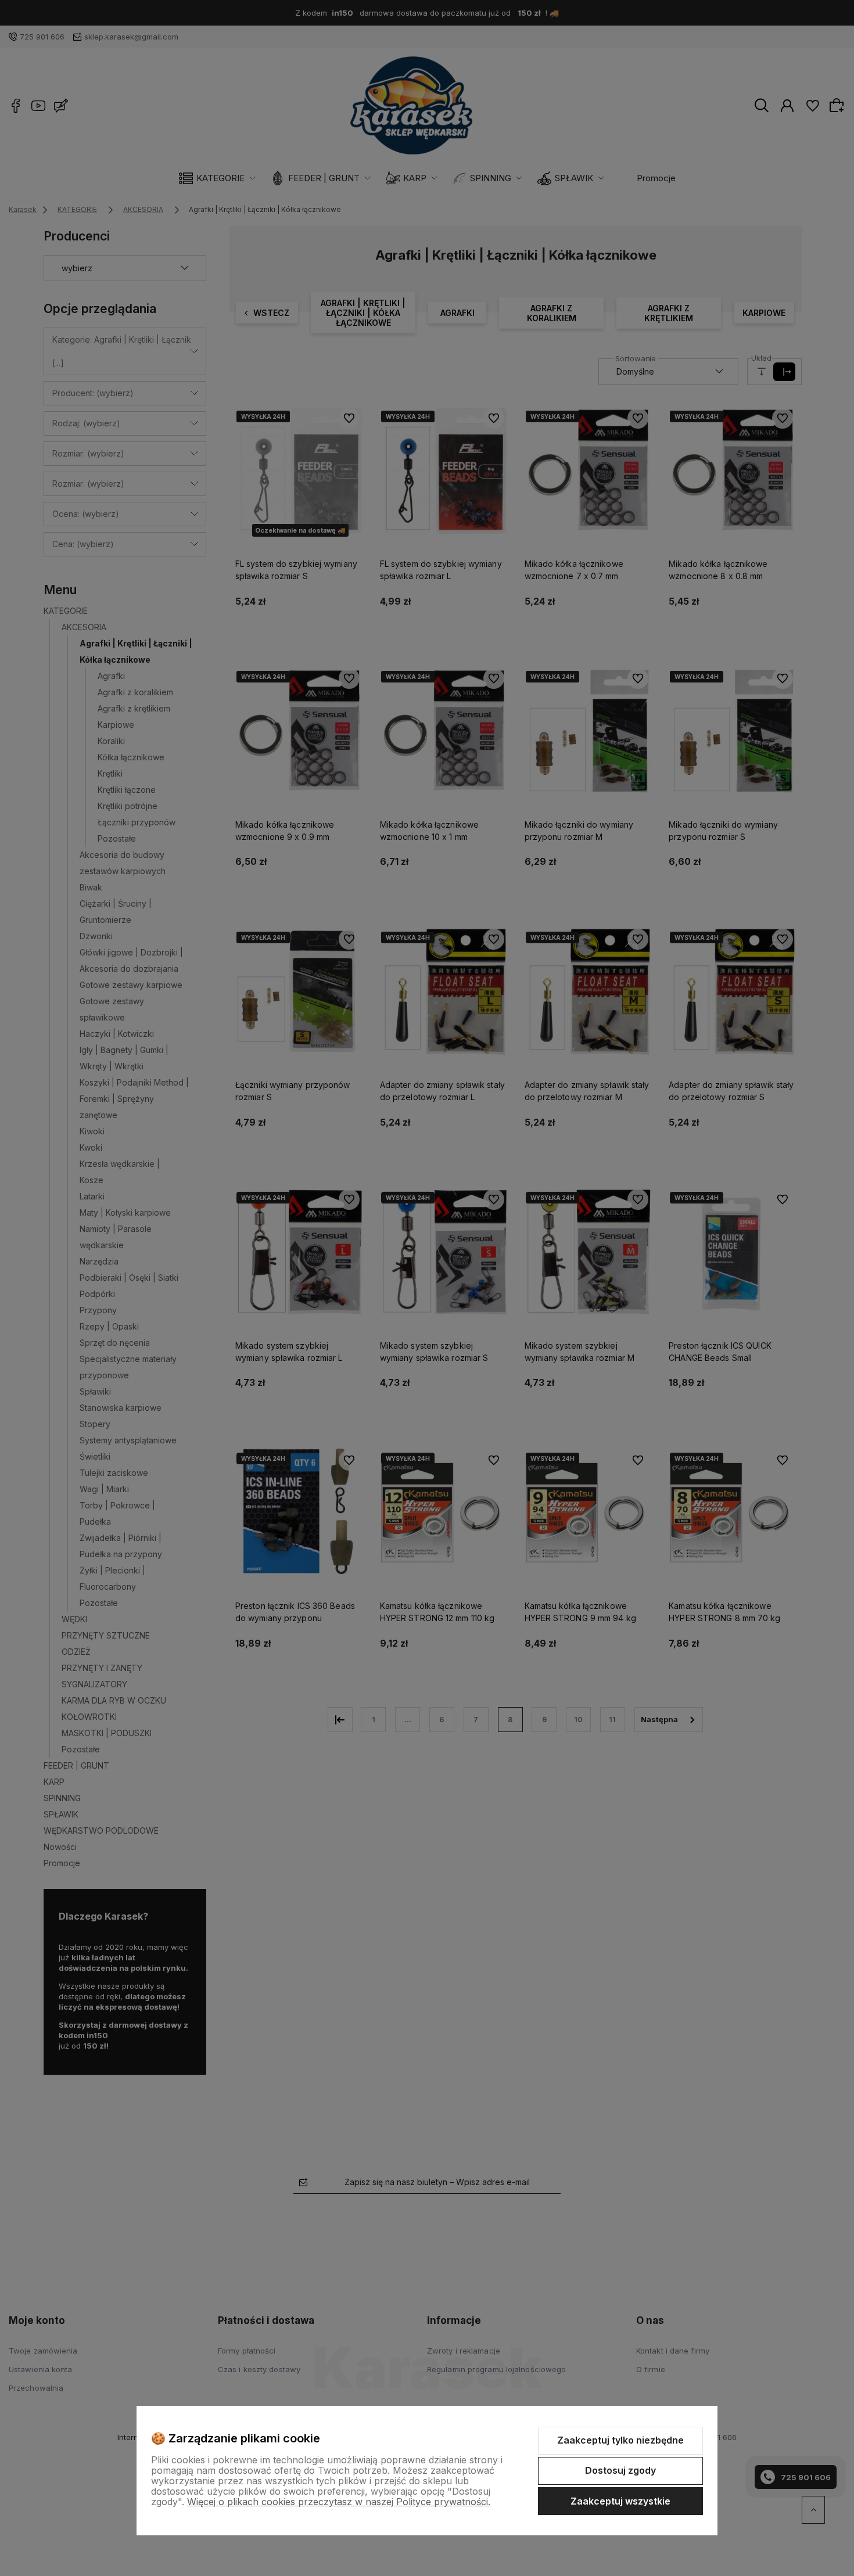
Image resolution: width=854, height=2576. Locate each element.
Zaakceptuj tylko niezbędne (620, 2440)
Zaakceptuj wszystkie (620, 2501)
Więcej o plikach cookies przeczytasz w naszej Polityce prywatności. (339, 2502)
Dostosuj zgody (620, 2470)
